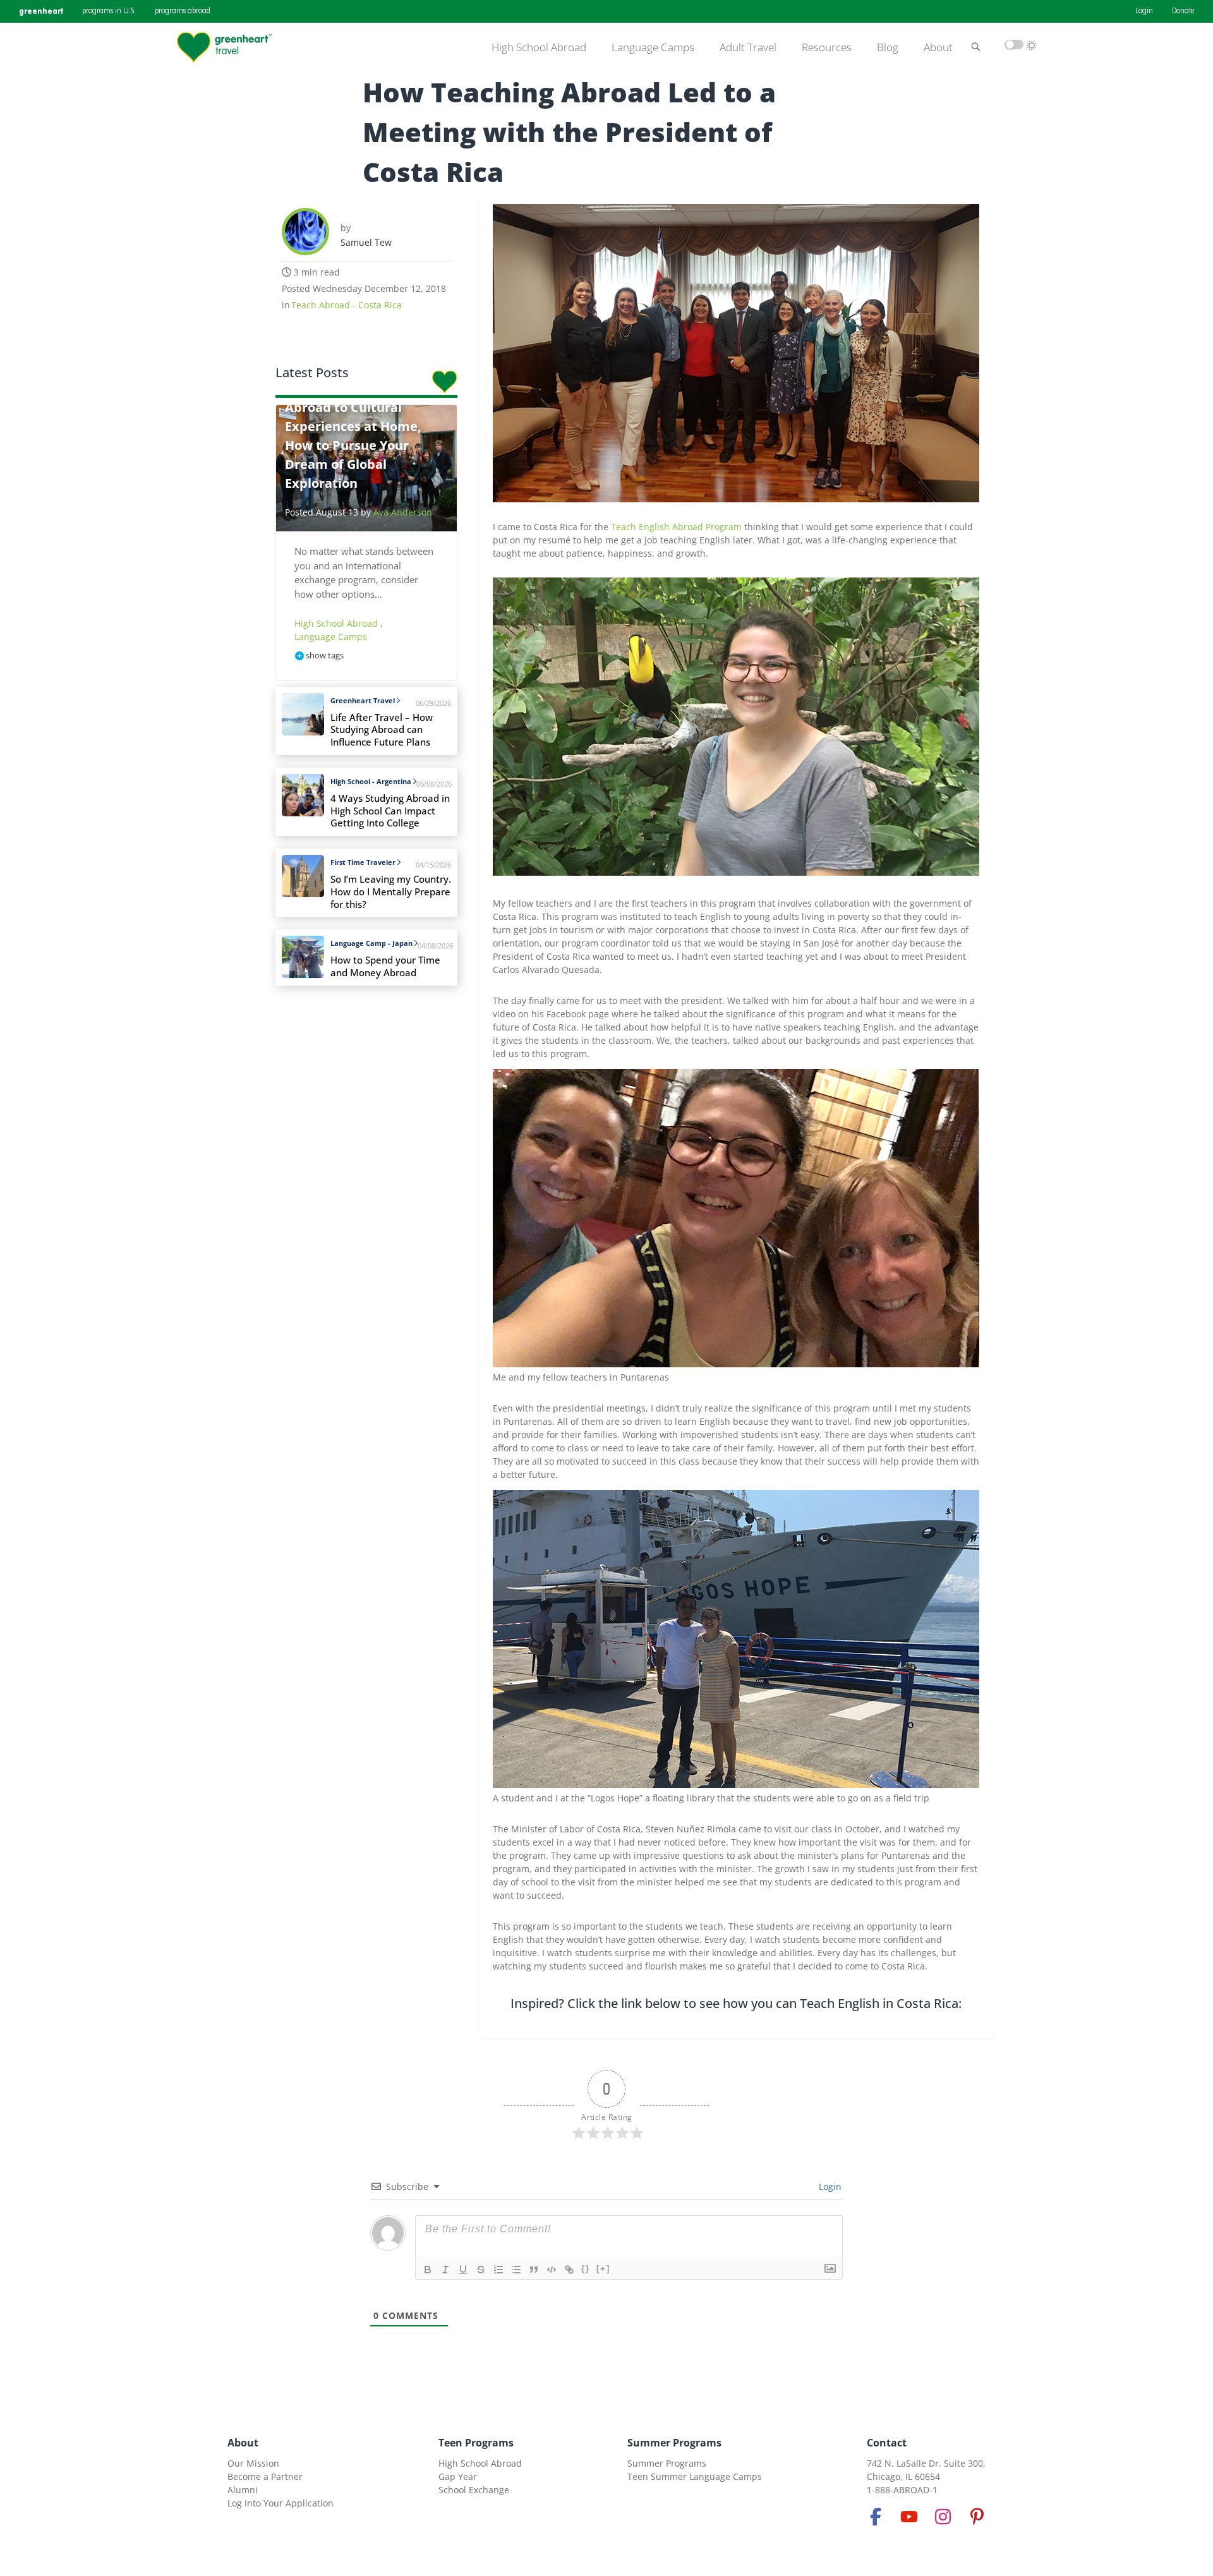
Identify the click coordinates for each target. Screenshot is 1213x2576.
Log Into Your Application (281, 2503)
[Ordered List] (498, 2270)
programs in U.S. (109, 11)
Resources (827, 47)
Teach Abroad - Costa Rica (347, 305)
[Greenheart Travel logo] (224, 47)
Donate (1183, 11)
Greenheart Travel (363, 700)
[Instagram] (943, 2517)
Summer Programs (674, 2443)
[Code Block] (552, 2270)
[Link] (569, 2270)
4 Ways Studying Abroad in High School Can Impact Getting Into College (390, 811)
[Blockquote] (534, 2270)
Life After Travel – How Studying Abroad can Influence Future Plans (382, 730)
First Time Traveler (363, 862)
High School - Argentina (371, 781)
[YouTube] (909, 2517)
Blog (888, 47)
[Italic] (445, 2270)
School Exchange (474, 2490)
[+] (603, 2269)
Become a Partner (265, 2476)
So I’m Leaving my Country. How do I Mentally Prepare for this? (391, 892)
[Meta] (876, 2517)
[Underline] (463, 2270)
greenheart (41, 11)
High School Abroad (539, 47)
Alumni (243, 2490)
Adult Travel (748, 47)
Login (1144, 11)
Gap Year (458, 2476)
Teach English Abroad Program (676, 527)
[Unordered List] (516, 2270)
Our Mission (253, 2463)
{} (586, 2269)
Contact (887, 2443)
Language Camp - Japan (371, 943)
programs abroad (183, 11)
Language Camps (653, 47)
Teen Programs (476, 2443)
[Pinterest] (977, 2517)
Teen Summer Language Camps (695, 2476)
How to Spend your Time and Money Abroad (385, 966)
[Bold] (428, 2270)
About (938, 47)
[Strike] (481, 2270)
